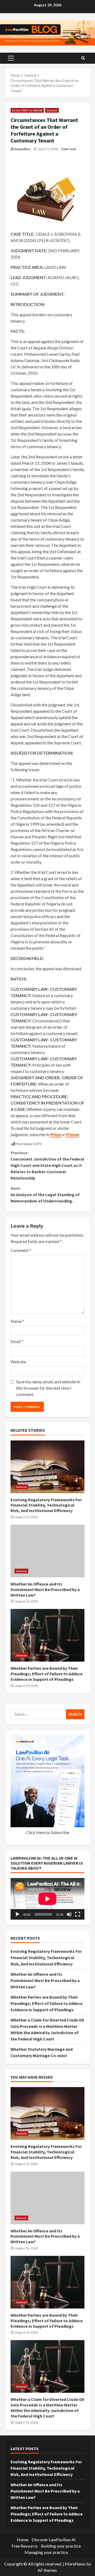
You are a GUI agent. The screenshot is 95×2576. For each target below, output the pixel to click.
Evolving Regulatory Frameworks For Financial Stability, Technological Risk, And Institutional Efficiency (47, 1467)
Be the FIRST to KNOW (27, 110)
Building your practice (61, 2546)
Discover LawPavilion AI (54, 2540)
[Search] (83, 58)
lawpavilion (22, 149)
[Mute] (69, 1914)
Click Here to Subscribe (47, 1832)
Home (23, 2540)
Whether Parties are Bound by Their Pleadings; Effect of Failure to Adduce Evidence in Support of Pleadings (47, 1635)
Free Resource (25, 2546)
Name (17, 1321)
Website (18, 1362)
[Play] (17, 1914)
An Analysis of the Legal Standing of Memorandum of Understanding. (45, 1195)
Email (17, 1341)
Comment (21, 1250)
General (52, 110)
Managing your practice (46, 2552)
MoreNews (75, 2564)
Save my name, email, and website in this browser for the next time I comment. (48, 1388)
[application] (47, 1899)
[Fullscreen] (78, 1914)
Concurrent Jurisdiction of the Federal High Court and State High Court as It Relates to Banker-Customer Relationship (47, 1165)
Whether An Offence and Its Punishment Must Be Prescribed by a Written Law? (47, 1551)
